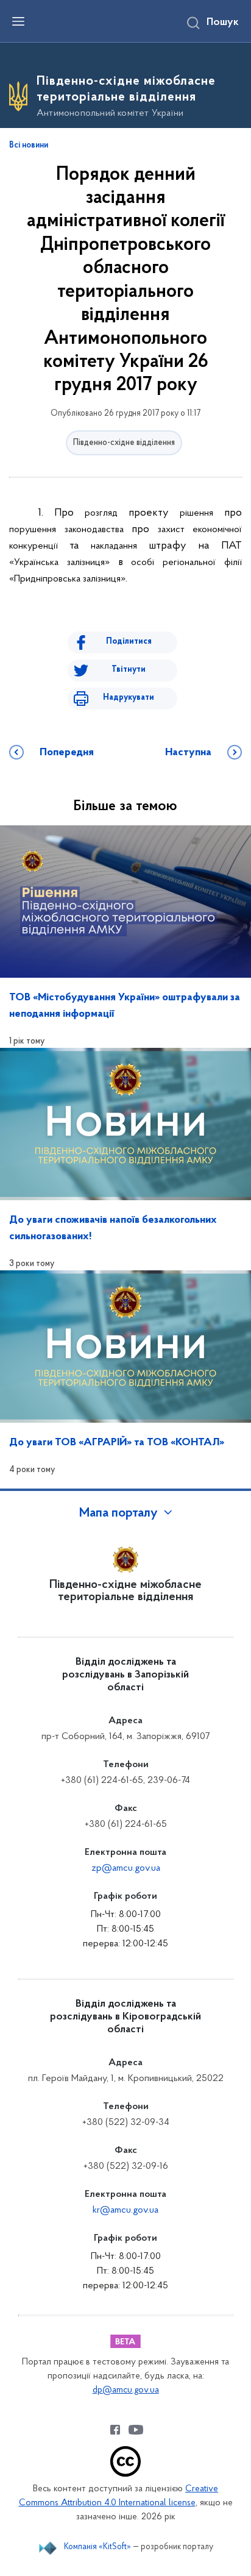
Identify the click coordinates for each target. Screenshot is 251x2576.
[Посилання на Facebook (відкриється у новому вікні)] (115, 2430)
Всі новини (29, 146)
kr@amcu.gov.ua (125, 2210)
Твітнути (129, 670)
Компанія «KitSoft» (97, 2547)
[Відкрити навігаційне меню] (18, 21)
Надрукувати (129, 698)
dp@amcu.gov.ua (126, 2390)
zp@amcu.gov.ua (126, 1868)
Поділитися (129, 642)
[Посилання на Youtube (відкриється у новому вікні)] (136, 2430)
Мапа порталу (118, 1514)
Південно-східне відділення (124, 443)
